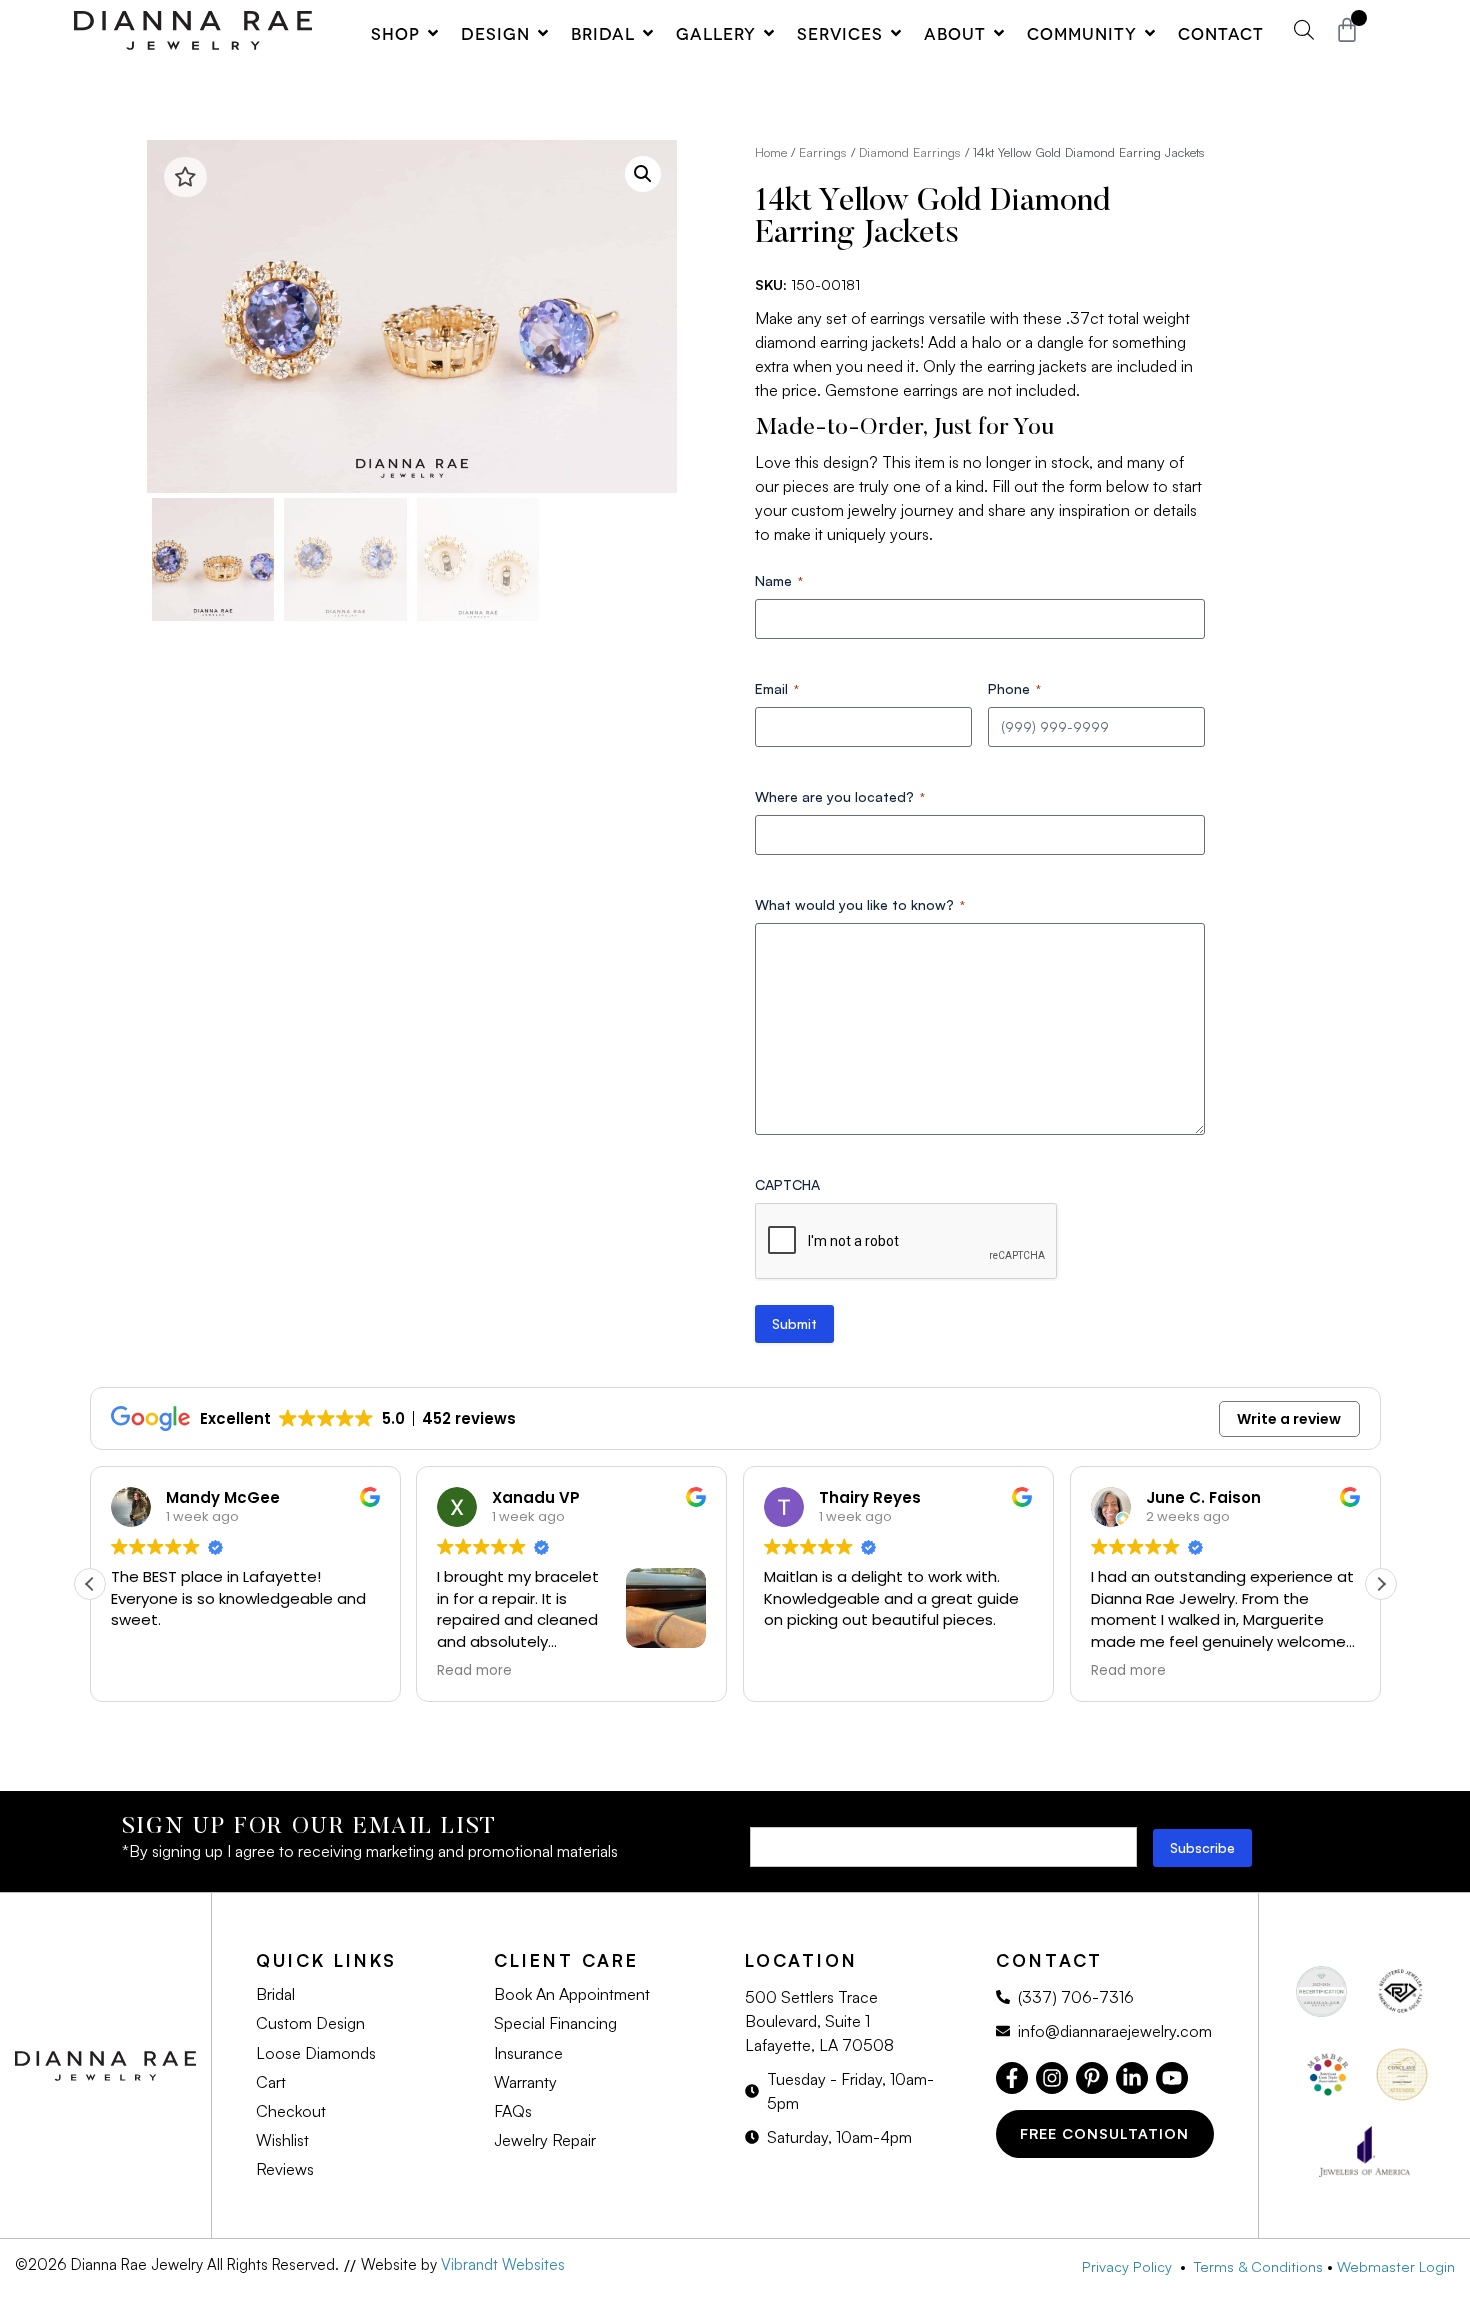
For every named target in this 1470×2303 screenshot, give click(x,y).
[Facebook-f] (1012, 2078)
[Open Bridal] (648, 33)
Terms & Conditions (1258, 2266)
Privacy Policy (1131, 2266)
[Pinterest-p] (1092, 2078)
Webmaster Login (1396, 2266)
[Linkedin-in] (1132, 2078)
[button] (643, 174)
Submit (794, 1323)
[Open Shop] (433, 33)
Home (771, 152)
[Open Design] (543, 33)
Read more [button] (474, 1671)
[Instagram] (1052, 2078)
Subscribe (1202, 1847)
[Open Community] (1150, 33)
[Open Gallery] (769, 33)
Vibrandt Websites (503, 2264)
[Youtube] (1172, 2078)
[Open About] (999, 33)
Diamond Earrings (910, 152)
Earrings (823, 152)
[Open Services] (896, 33)
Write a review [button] (1289, 1419)
